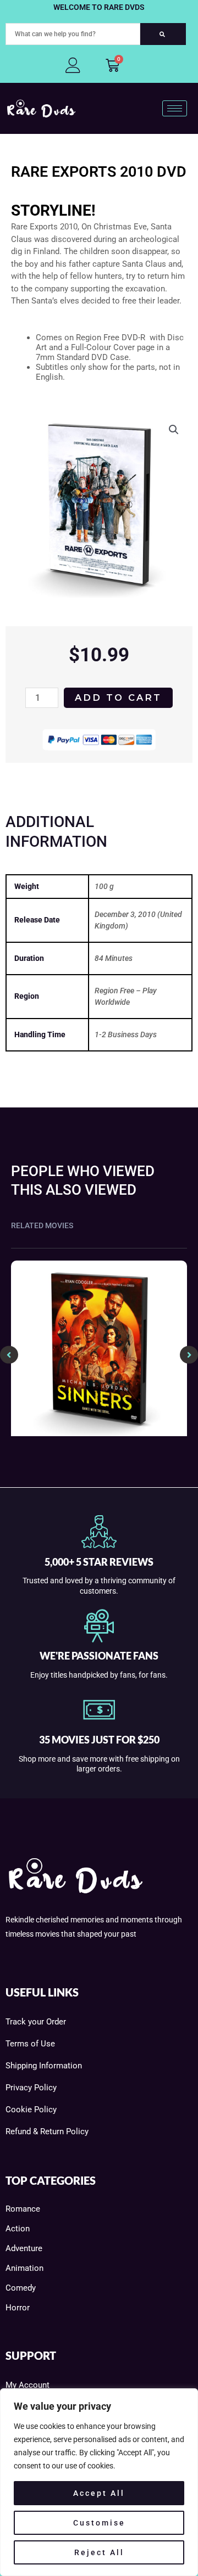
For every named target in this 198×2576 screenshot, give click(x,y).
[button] (174, 430)
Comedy (21, 2288)
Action (18, 2229)
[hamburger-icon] (175, 108)
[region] (99, 2482)
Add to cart (118, 698)
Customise (99, 2523)
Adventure (24, 2248)
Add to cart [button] (104, 1433)
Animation (24, 2268)
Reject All (99, 2552)
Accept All (99, 2493)
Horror (18, 2308)
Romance (23, 2209)
